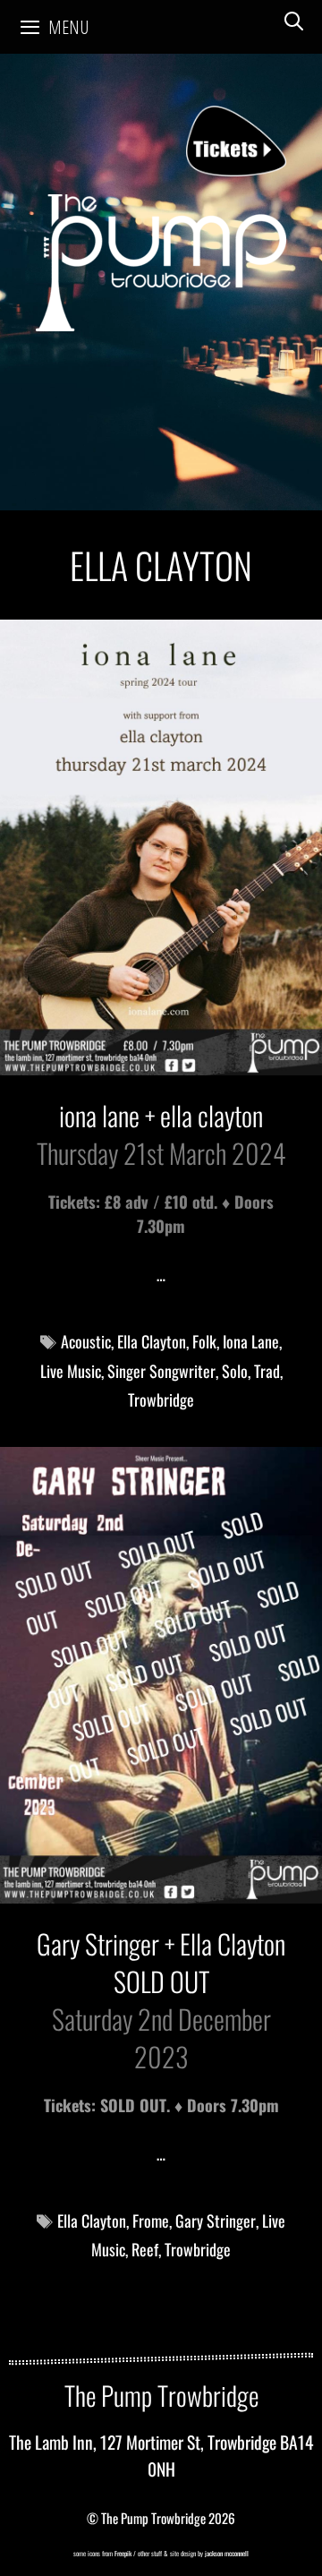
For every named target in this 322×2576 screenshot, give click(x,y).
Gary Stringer (216, 2221)
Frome (151, 2221)
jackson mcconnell (226, 2553)
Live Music (71, 1371)
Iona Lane (251, 1341)
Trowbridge (161, 1399)
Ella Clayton (152, 1341)
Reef (145, 2249)
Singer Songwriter (161, 1371)
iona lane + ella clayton (161, 1115)
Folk (204, 1341)
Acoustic (86, 1341)
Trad (267, 1371)
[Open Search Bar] (294, 21)
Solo (235, 1371)
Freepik (123, 2553)
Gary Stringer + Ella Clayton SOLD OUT (161, 1962)
